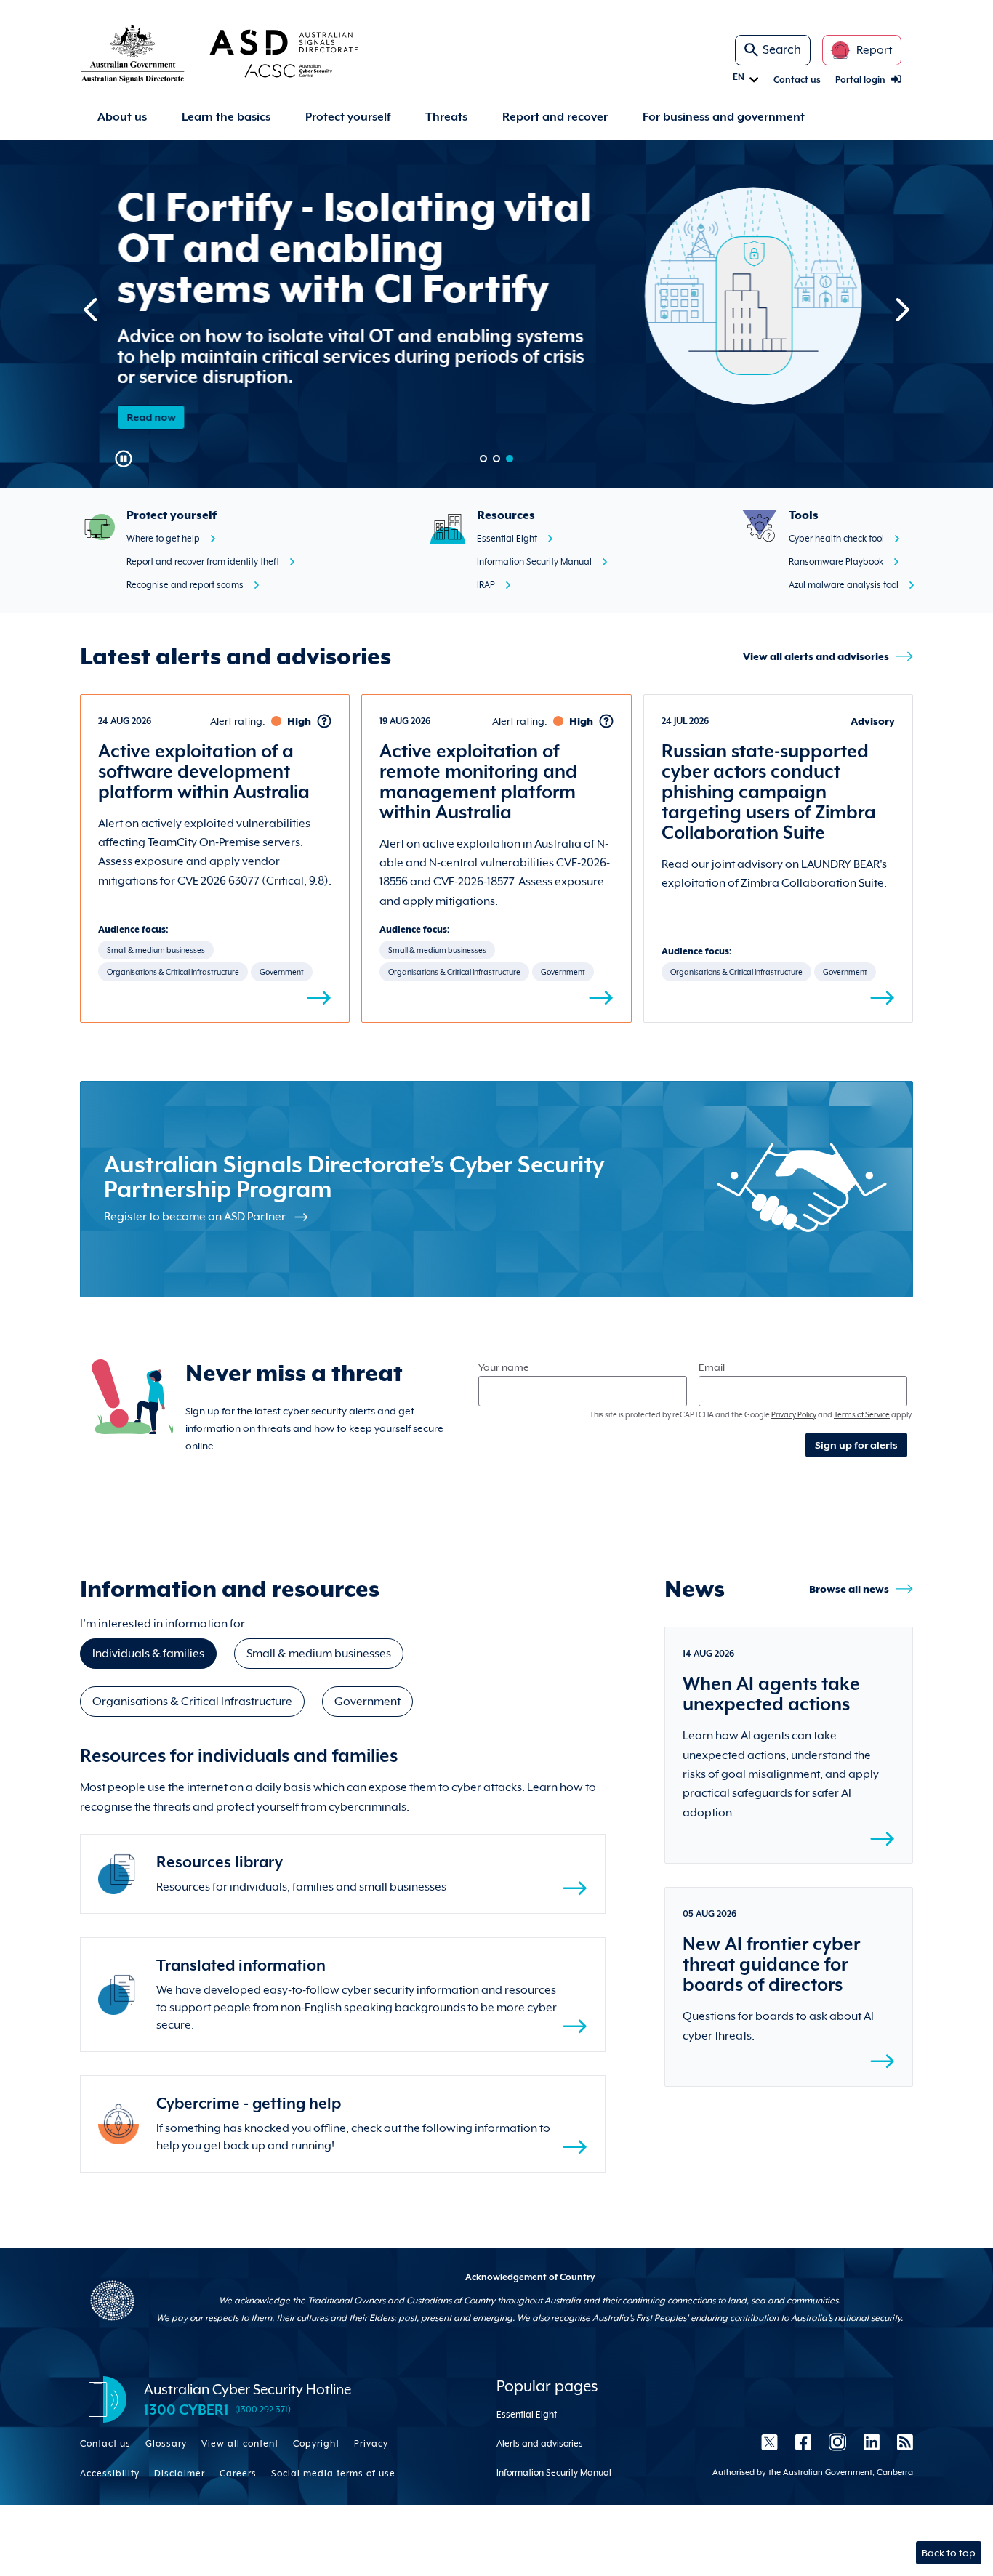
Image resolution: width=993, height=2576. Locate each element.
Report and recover (555, 117)
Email (712, 1367)
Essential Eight (507, 539)
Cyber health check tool (836, 539)
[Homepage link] (243, 53)
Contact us (797, 80)
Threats (446, 117)
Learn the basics (226, 117)
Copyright (316, 2444)
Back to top (949, 2553)
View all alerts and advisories (816, 656)
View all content (240, 2444)
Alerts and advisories (540, 2444)
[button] (483, 459)
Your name (504, 1367)
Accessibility (110, 2474)
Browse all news (849, 1589)
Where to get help (163, 539)
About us (122, 117)
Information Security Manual (534, 562)
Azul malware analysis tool (844, 585)
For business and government (724, 117)
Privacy (371, 2444)
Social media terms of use (333, 2474)
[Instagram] (837, 2442)
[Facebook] (803, 2442)
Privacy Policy (794, 1414)
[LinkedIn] (872, 2442)
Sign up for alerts (856, 1445)
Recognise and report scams (185, 585)
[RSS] (901, 2442)
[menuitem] (122, 117)
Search (782, 50)
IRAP (486, 585)
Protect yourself (348, 117)
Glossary (166, 2444)
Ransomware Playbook (836, 562)
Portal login (860, 80)
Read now (149, 417)
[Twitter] (769, 2442)
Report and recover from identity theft (203, 562)
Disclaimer (180, 2474)
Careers (238, 2474)
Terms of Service (862, 1414)
